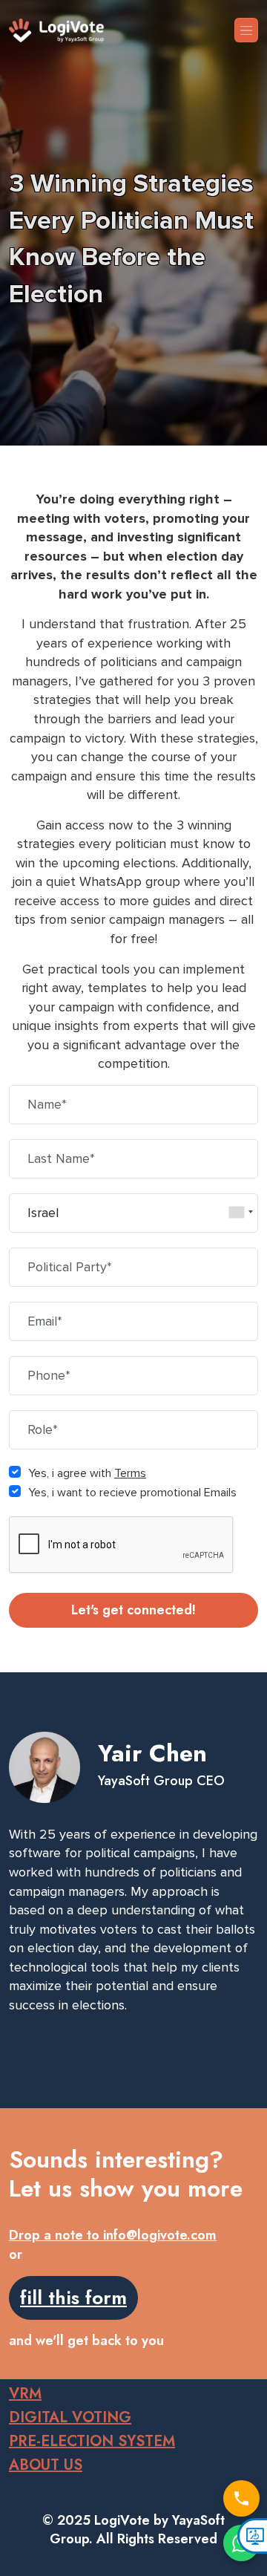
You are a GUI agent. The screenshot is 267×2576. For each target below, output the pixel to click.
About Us (46, 2465)
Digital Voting (70, 2418)
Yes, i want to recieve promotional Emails (132, 1493)
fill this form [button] (73, 2298)
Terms (130, 1473)
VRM (25, 2394)
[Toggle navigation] (246, 30)
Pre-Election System (92, 2442)
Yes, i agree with (87, 1473)
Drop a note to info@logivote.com (113, 2236)
